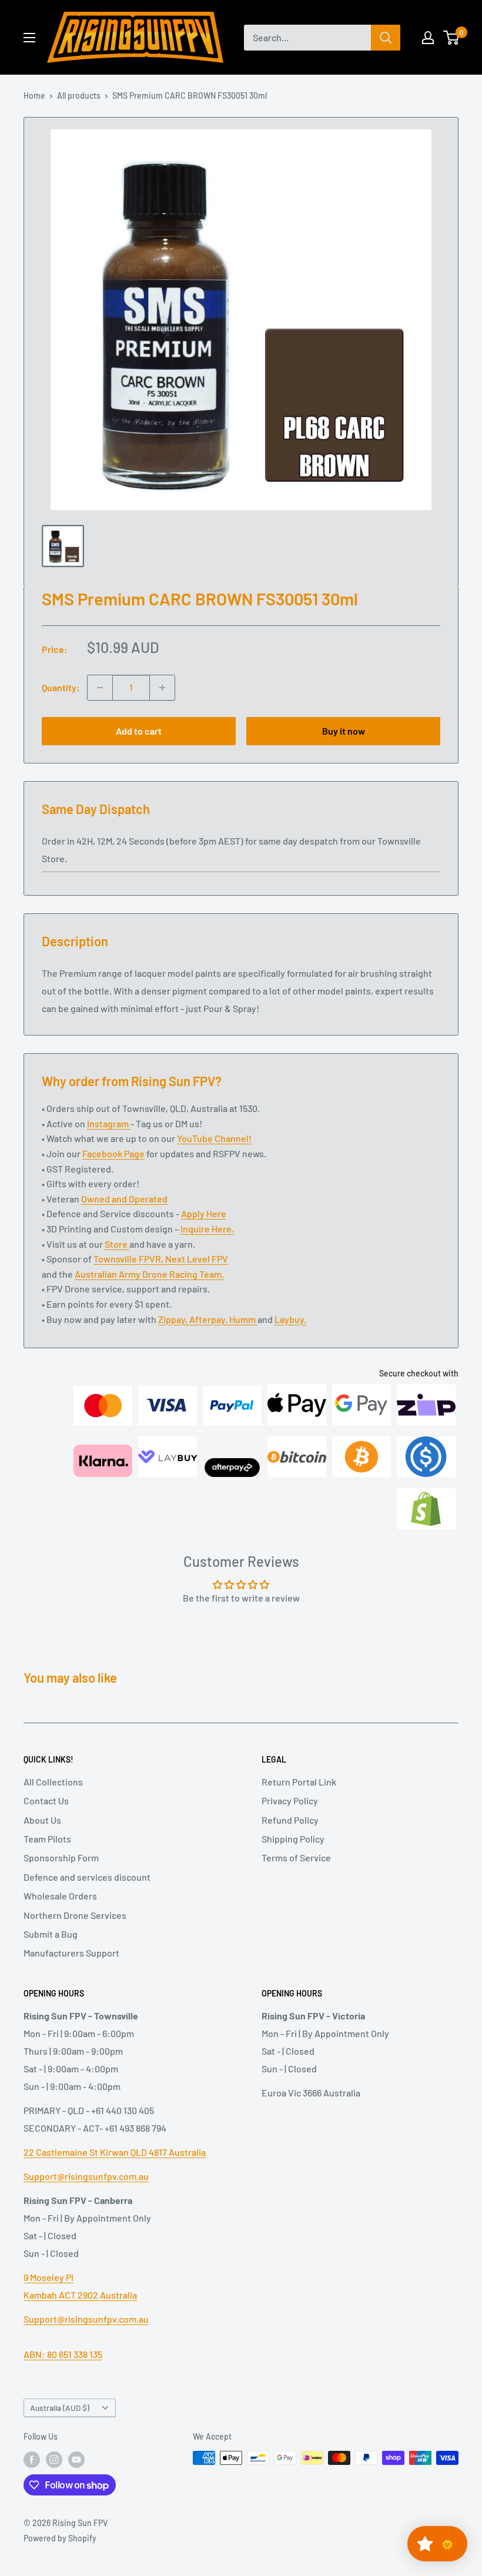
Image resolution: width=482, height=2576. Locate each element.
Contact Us (46, 1800)
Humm (243, 1319)
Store (117, 1244)
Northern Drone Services (75, 1915)
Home (34, 96)
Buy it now (344, 731)
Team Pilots (47, 1839)
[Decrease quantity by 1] (100, 688)
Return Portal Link (299, 1782)
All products (79, 96)
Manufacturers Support (71, 1953)
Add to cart (139, 731)
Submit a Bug (51, 1934)
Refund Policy (290, 1820)
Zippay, (174, 1319)
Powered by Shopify (60, 2538)
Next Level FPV (197, 1259)
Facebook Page (113, 1153)
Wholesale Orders (60, 1896)
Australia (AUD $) (60, 2408)
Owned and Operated (124, 1199)
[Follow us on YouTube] (76, 2459)
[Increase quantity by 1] (162, 688)
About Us (42, 1820)
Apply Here (204, 1213)
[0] (452, 38)
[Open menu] (29, 38)
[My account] (428, 38)
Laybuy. (290, 1319)
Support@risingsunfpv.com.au (86, 2176)
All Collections (53, 1782)
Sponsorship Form (61, 1858)
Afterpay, (209, 1319)
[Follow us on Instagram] (54, 2459)
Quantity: (61, 687)
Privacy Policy (290, 1800)
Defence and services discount (87, 1877)
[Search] (386, 38)
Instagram (109, 1123)
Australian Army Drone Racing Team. (149, 1274)
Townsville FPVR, (129, 1259)
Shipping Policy (293, 1839)
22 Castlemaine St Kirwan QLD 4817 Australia (115, 2152)
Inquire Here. (207, 1229)
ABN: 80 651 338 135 (63, 2354)
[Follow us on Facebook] (32, 2459)
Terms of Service (296, 1858)
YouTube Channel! (214, 1138)
